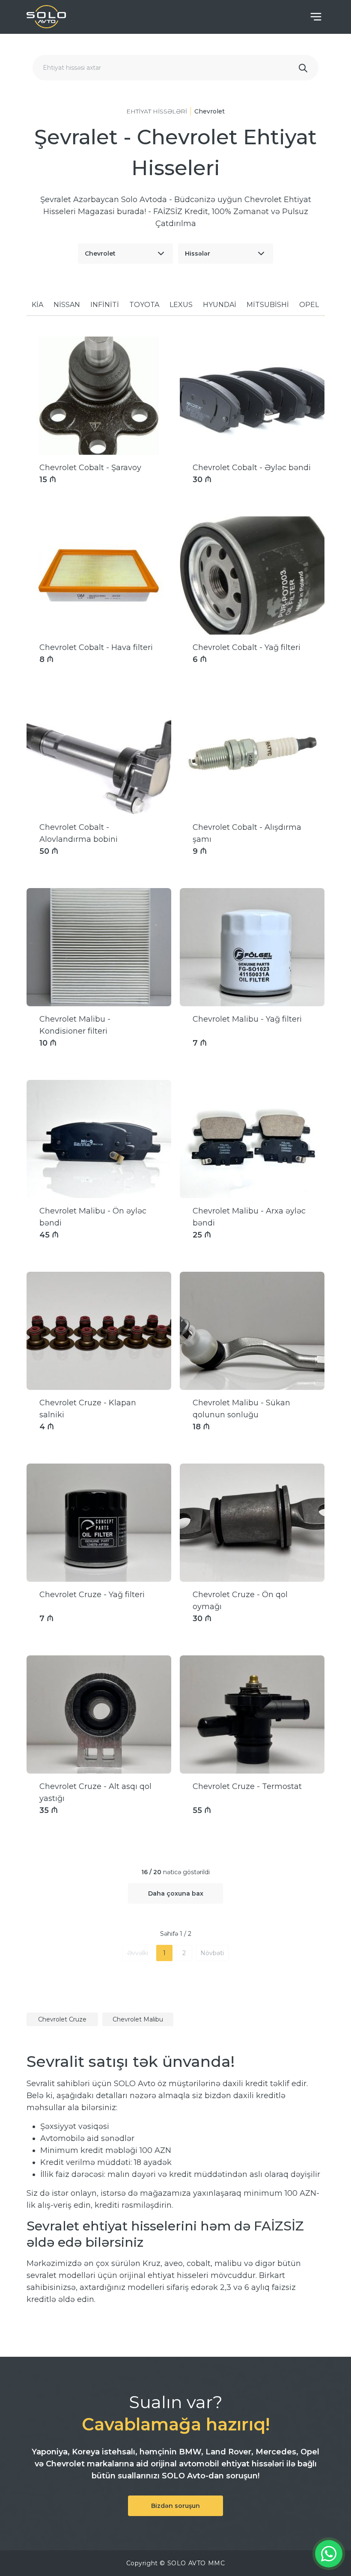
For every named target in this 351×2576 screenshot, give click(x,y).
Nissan (67, 305)
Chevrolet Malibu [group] (138, 2019)
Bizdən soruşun (175, 2506)
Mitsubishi (268, 305)
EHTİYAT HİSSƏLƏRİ (157, 111)
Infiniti (105, 305)
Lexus (181, 305)
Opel (309, 305)
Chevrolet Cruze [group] (62, 2019)
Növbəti (212, 1953)
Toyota (144, 305)
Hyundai (220, 305)
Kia (37, 305)
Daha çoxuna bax (176, 1893)
